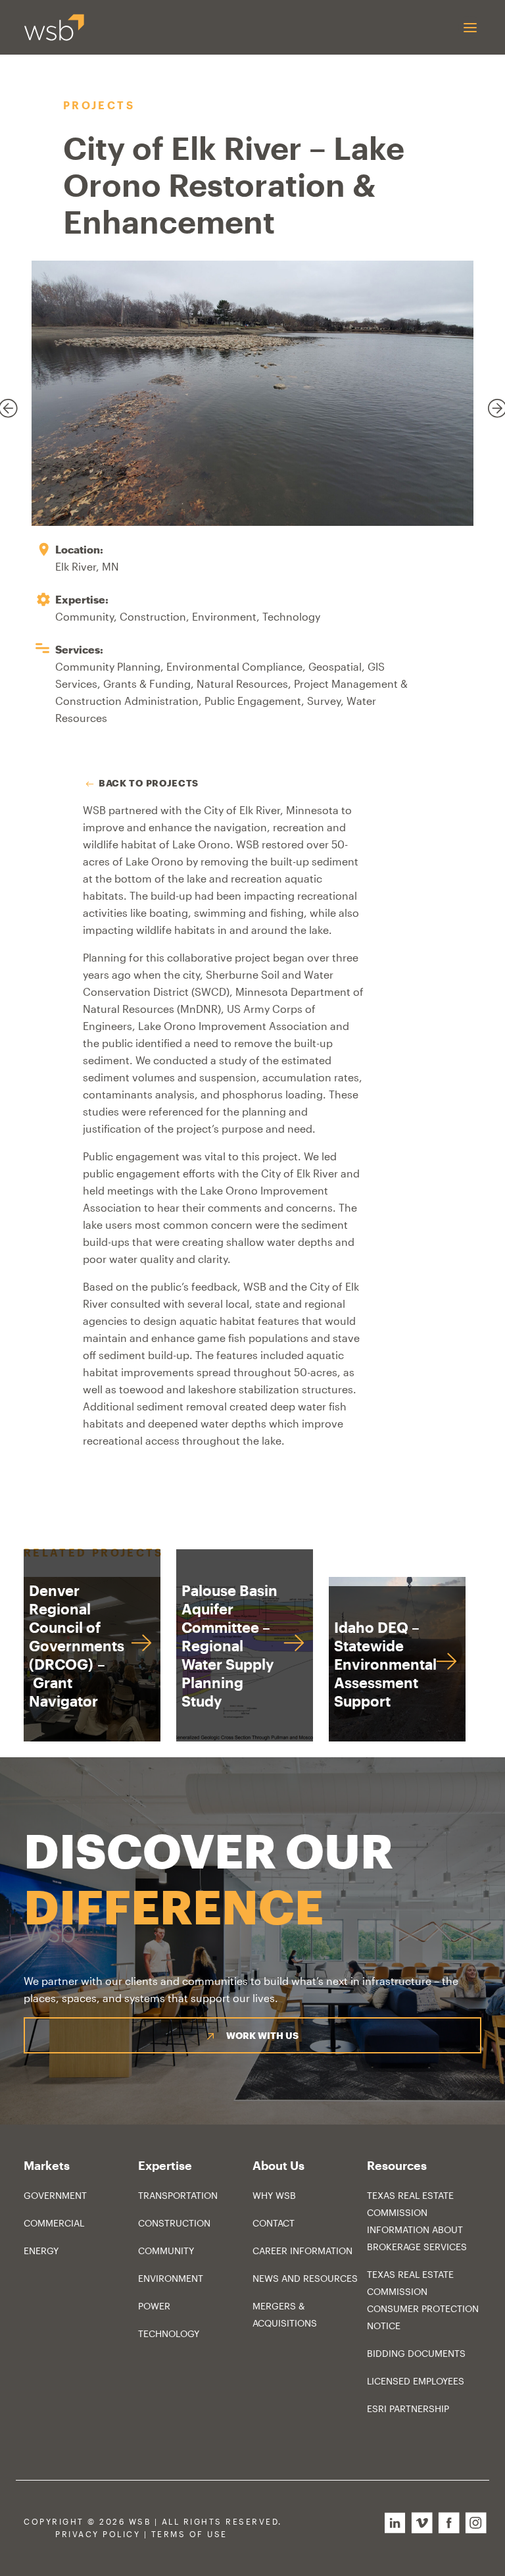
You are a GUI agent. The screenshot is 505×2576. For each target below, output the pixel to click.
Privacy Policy (98, 2534)
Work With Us (262, 2035)
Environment (171, 2278)
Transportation (178, 2195)
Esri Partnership (408, 2409)
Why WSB (274, 2195)
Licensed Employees (416, 2381)
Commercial (54, 2223)
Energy (41, 2251)
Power (154, 2306)
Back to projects (149, 783)
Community (166, 2251)
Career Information (302, 2251)
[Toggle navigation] (470, 27)
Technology (169, 2333)
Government (55, 2195)
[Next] (490, 401)
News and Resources (305, 2278)
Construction (174, 2223)
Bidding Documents (416, 2353)
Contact (274, 2223)
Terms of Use (189, 2534)
